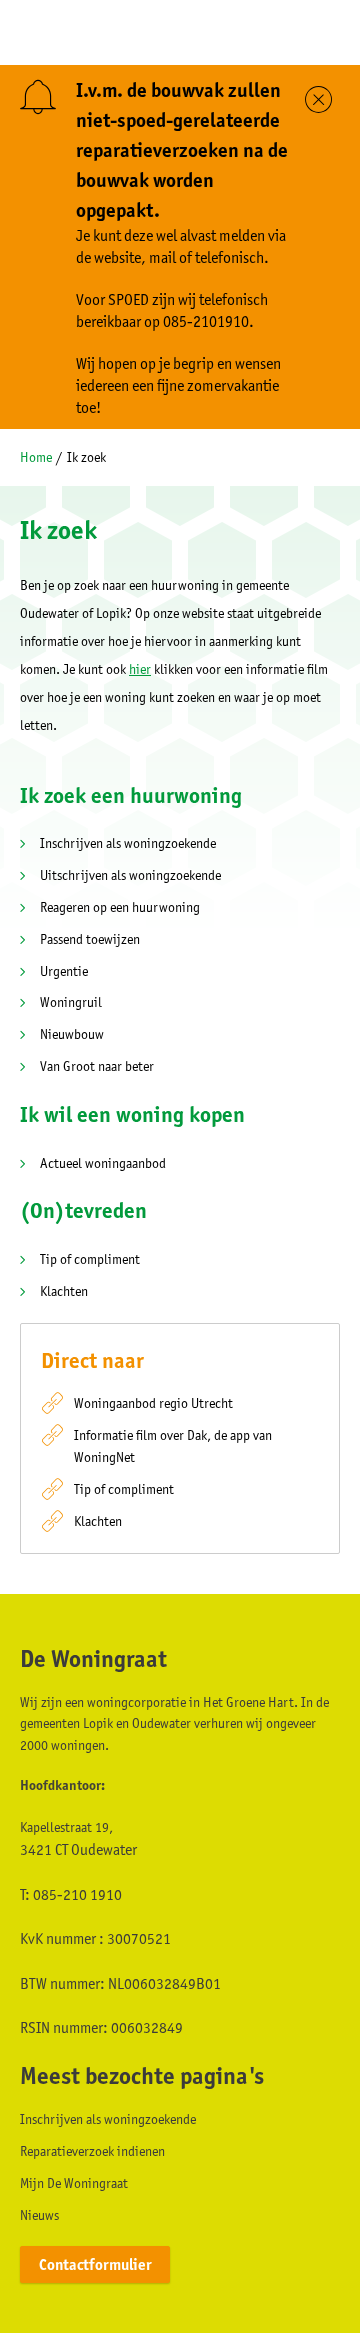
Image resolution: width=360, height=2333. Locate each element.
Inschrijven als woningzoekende (128, 843)
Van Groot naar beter (97, 1066)
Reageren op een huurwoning (120, 907)
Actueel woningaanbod (103, 1163)
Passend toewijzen (90, 939)
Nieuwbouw (72, 1034)
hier (140, 669)
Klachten (64, 1291)
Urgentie (64, 971)
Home (36, 457)
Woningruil (71, 1002)
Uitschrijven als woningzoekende (130, 875)
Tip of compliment (90, 1259)
